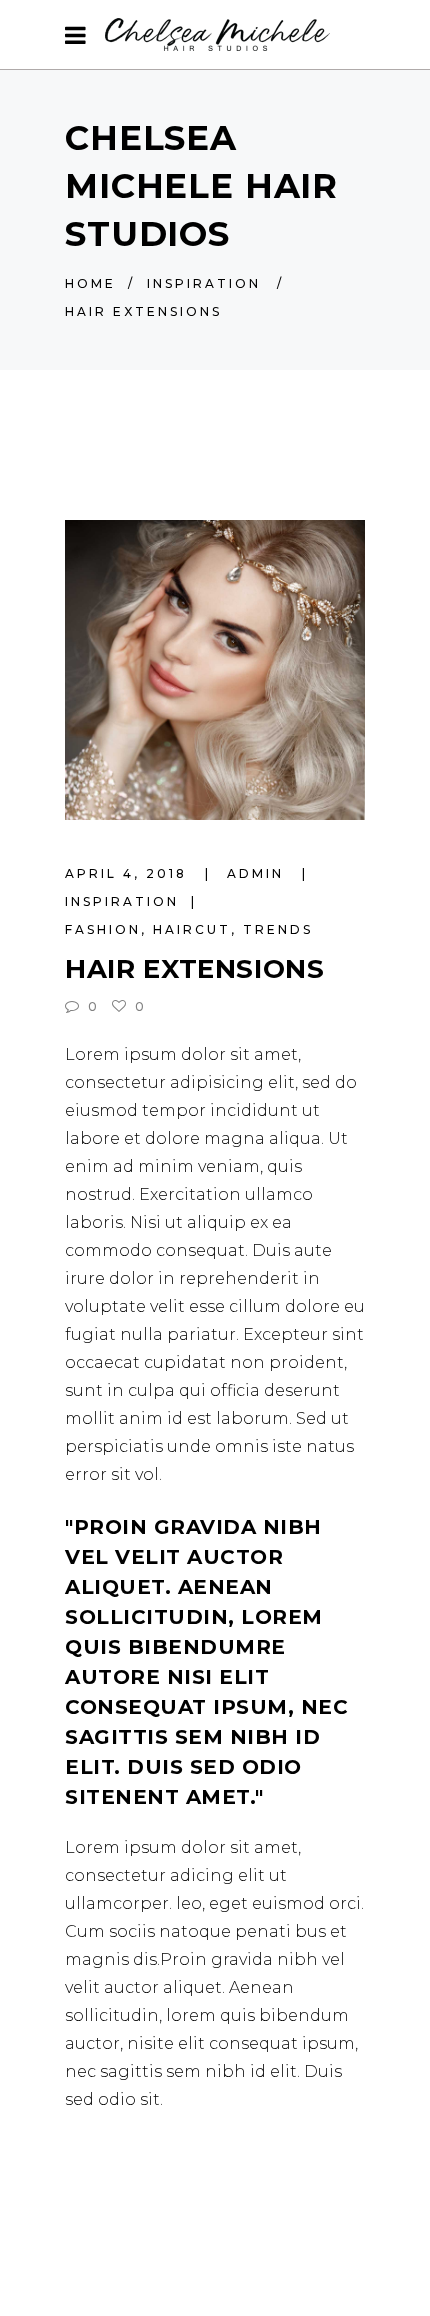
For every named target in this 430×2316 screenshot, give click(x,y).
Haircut (192, 929)
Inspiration (204, 283)
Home (90, 283)
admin (258, 873)
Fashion (103, 929)
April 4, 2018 (129, 873)
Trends (278, 929)
